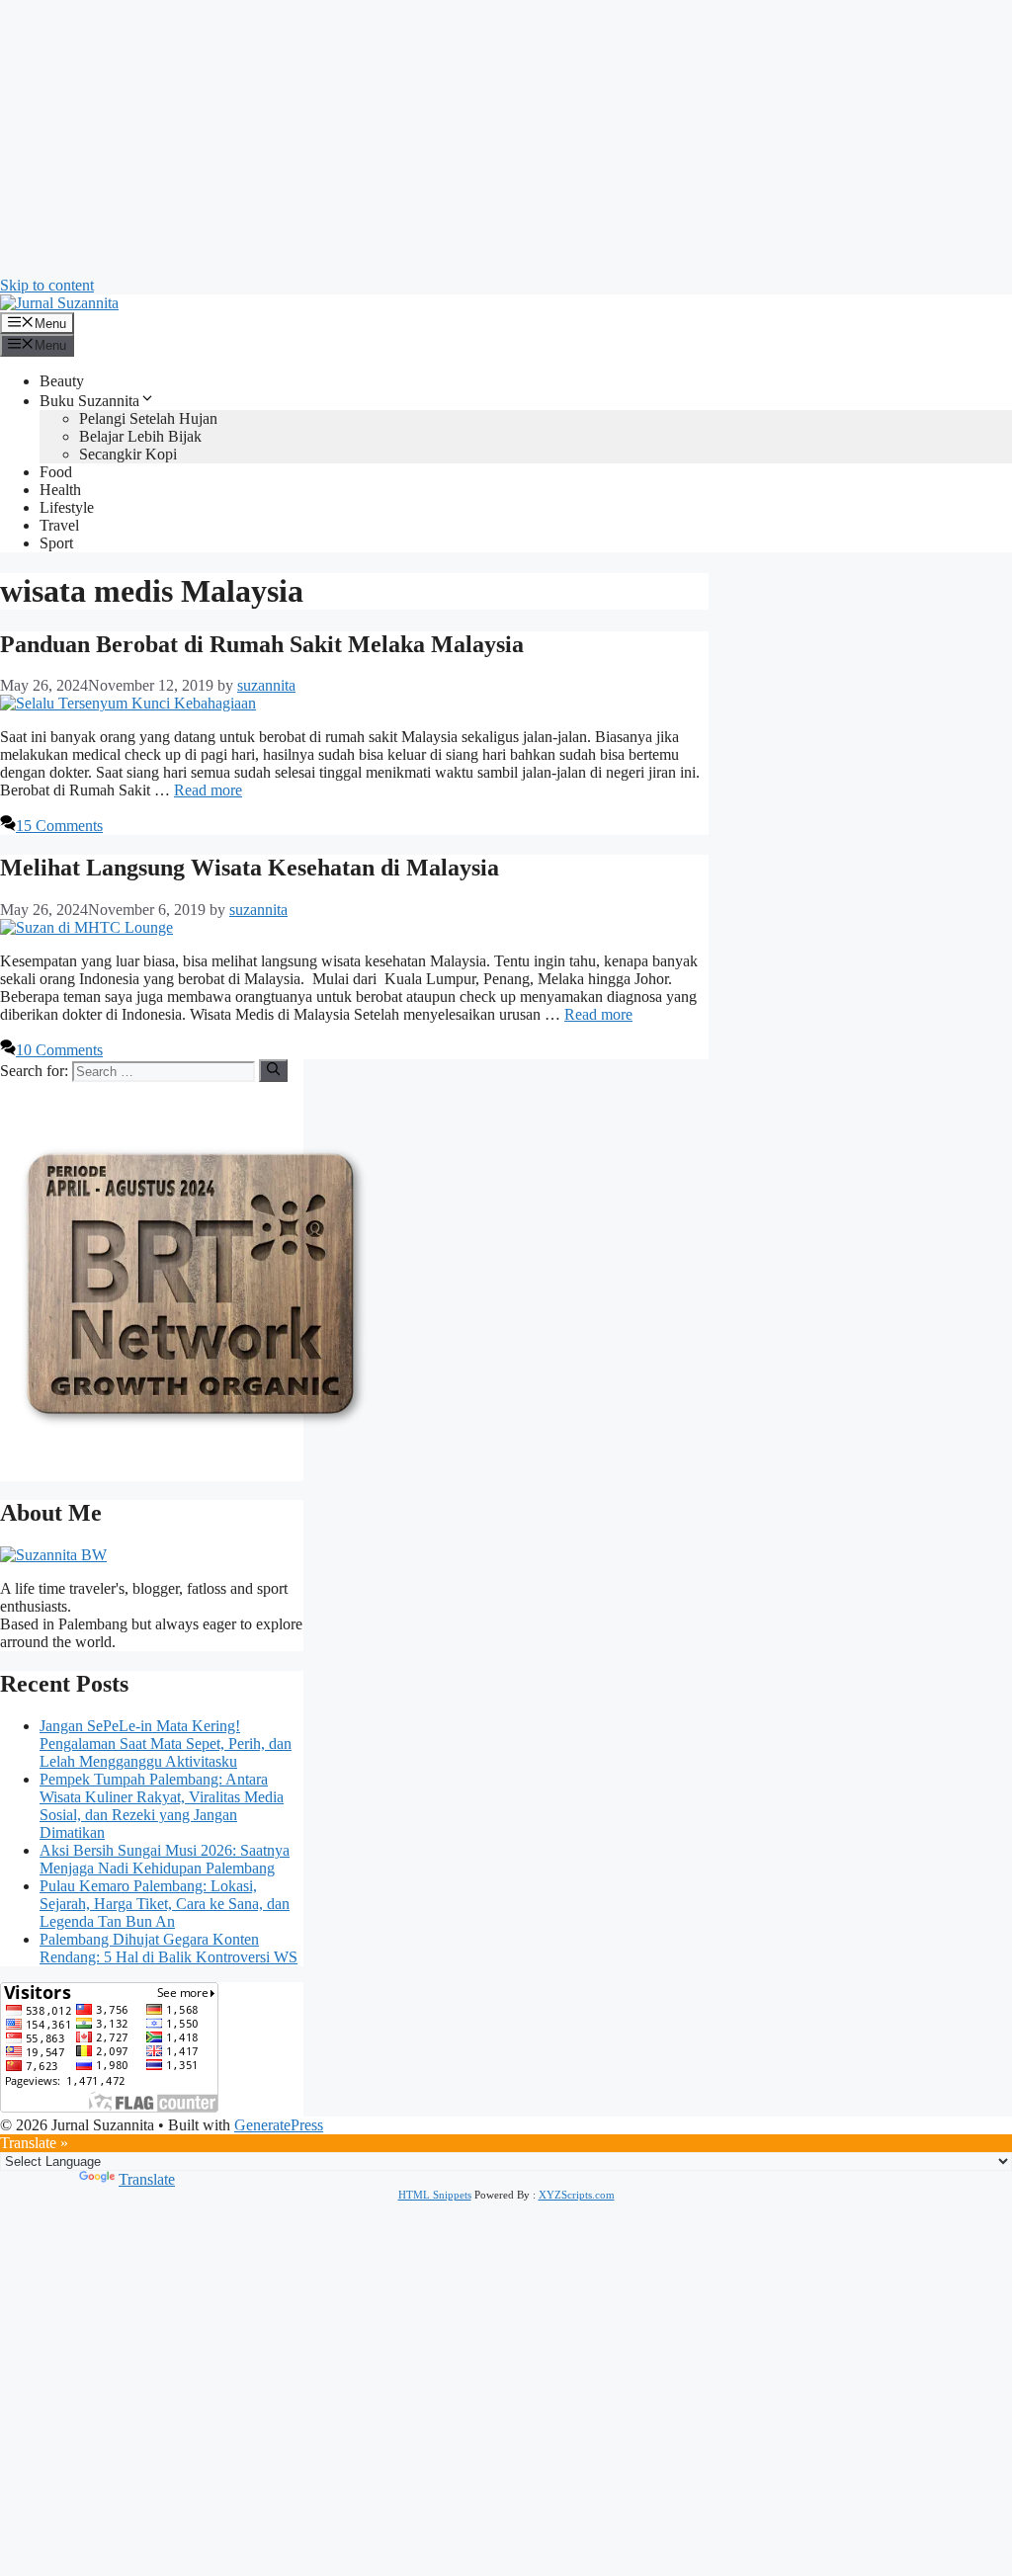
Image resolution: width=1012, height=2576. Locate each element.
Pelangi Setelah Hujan (148, 418)
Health (60, 490)
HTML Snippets (435, 2195)
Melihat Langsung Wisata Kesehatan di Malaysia (250, 868)
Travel (59, 525)
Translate (147, 2179)
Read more (208, 790)
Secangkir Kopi (128, 454)
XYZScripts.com (577, 2195)
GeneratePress (279, 2125)
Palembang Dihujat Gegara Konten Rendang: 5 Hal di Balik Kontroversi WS (169, 1948)
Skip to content (47, 285)
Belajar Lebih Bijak (140, 436)
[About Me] (53, 1555)
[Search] (273, 1070)
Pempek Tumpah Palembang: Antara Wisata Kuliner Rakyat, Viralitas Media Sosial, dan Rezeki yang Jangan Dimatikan (162, 1806)
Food (56, 472)
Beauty (62, 381)
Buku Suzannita (89, 401)
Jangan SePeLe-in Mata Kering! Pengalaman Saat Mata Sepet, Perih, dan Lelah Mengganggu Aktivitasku (166, 1744)
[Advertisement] (506, 138)
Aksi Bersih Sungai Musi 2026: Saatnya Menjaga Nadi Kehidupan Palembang (165, 1859)
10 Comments (59, 1050)
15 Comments (59, 826)
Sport (56, 543)
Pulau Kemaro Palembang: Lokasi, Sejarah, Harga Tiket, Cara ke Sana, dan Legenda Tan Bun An (165, 1904)
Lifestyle (67, 507)
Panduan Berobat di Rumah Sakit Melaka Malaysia (262, 644)
